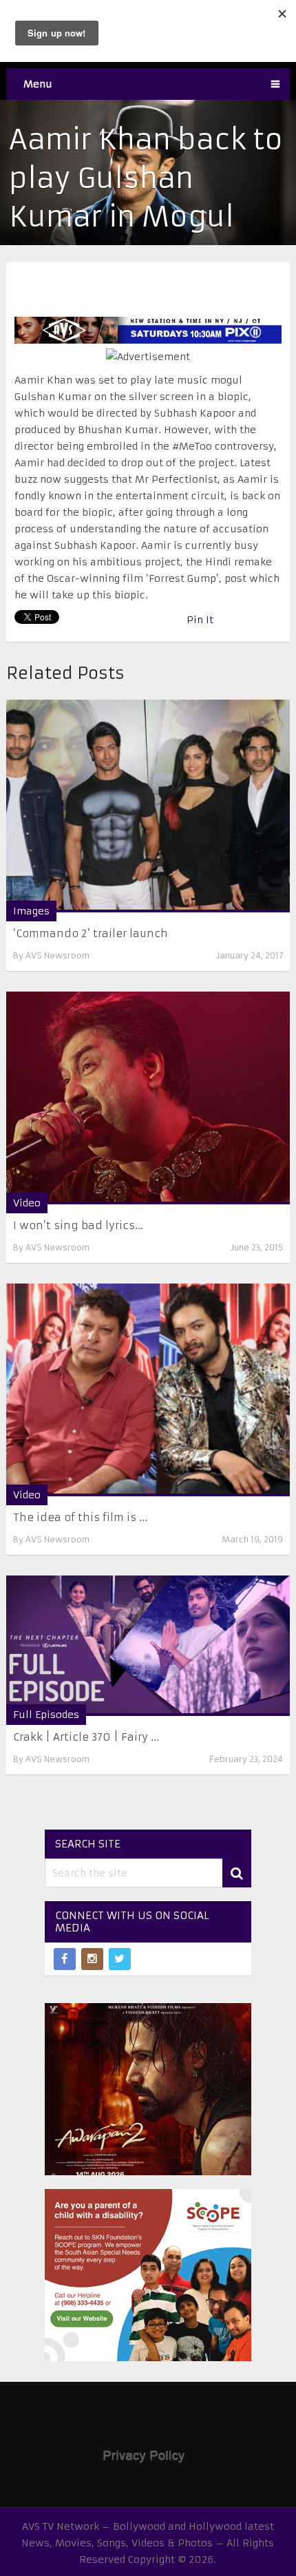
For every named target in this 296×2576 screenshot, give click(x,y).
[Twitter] (120, 1959)
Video (27, 1203)
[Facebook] (65, 1959)
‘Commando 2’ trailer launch (91, 933)
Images (31, 911)
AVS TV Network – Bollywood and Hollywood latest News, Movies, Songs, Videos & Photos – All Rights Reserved (148, 2543)
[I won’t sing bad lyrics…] (148, 1098)
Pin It (200, 620)
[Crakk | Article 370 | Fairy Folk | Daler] (148, 1646)
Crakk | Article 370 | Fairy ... (86, 1737)
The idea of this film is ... (80, 1517)
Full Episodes (46, 1715)
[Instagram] (92, 1959)
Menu (38, 84)
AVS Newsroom (57, 955)
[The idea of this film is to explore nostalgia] (148, 1390)
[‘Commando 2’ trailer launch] (148, 806)
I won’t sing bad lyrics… (78, 1225)
